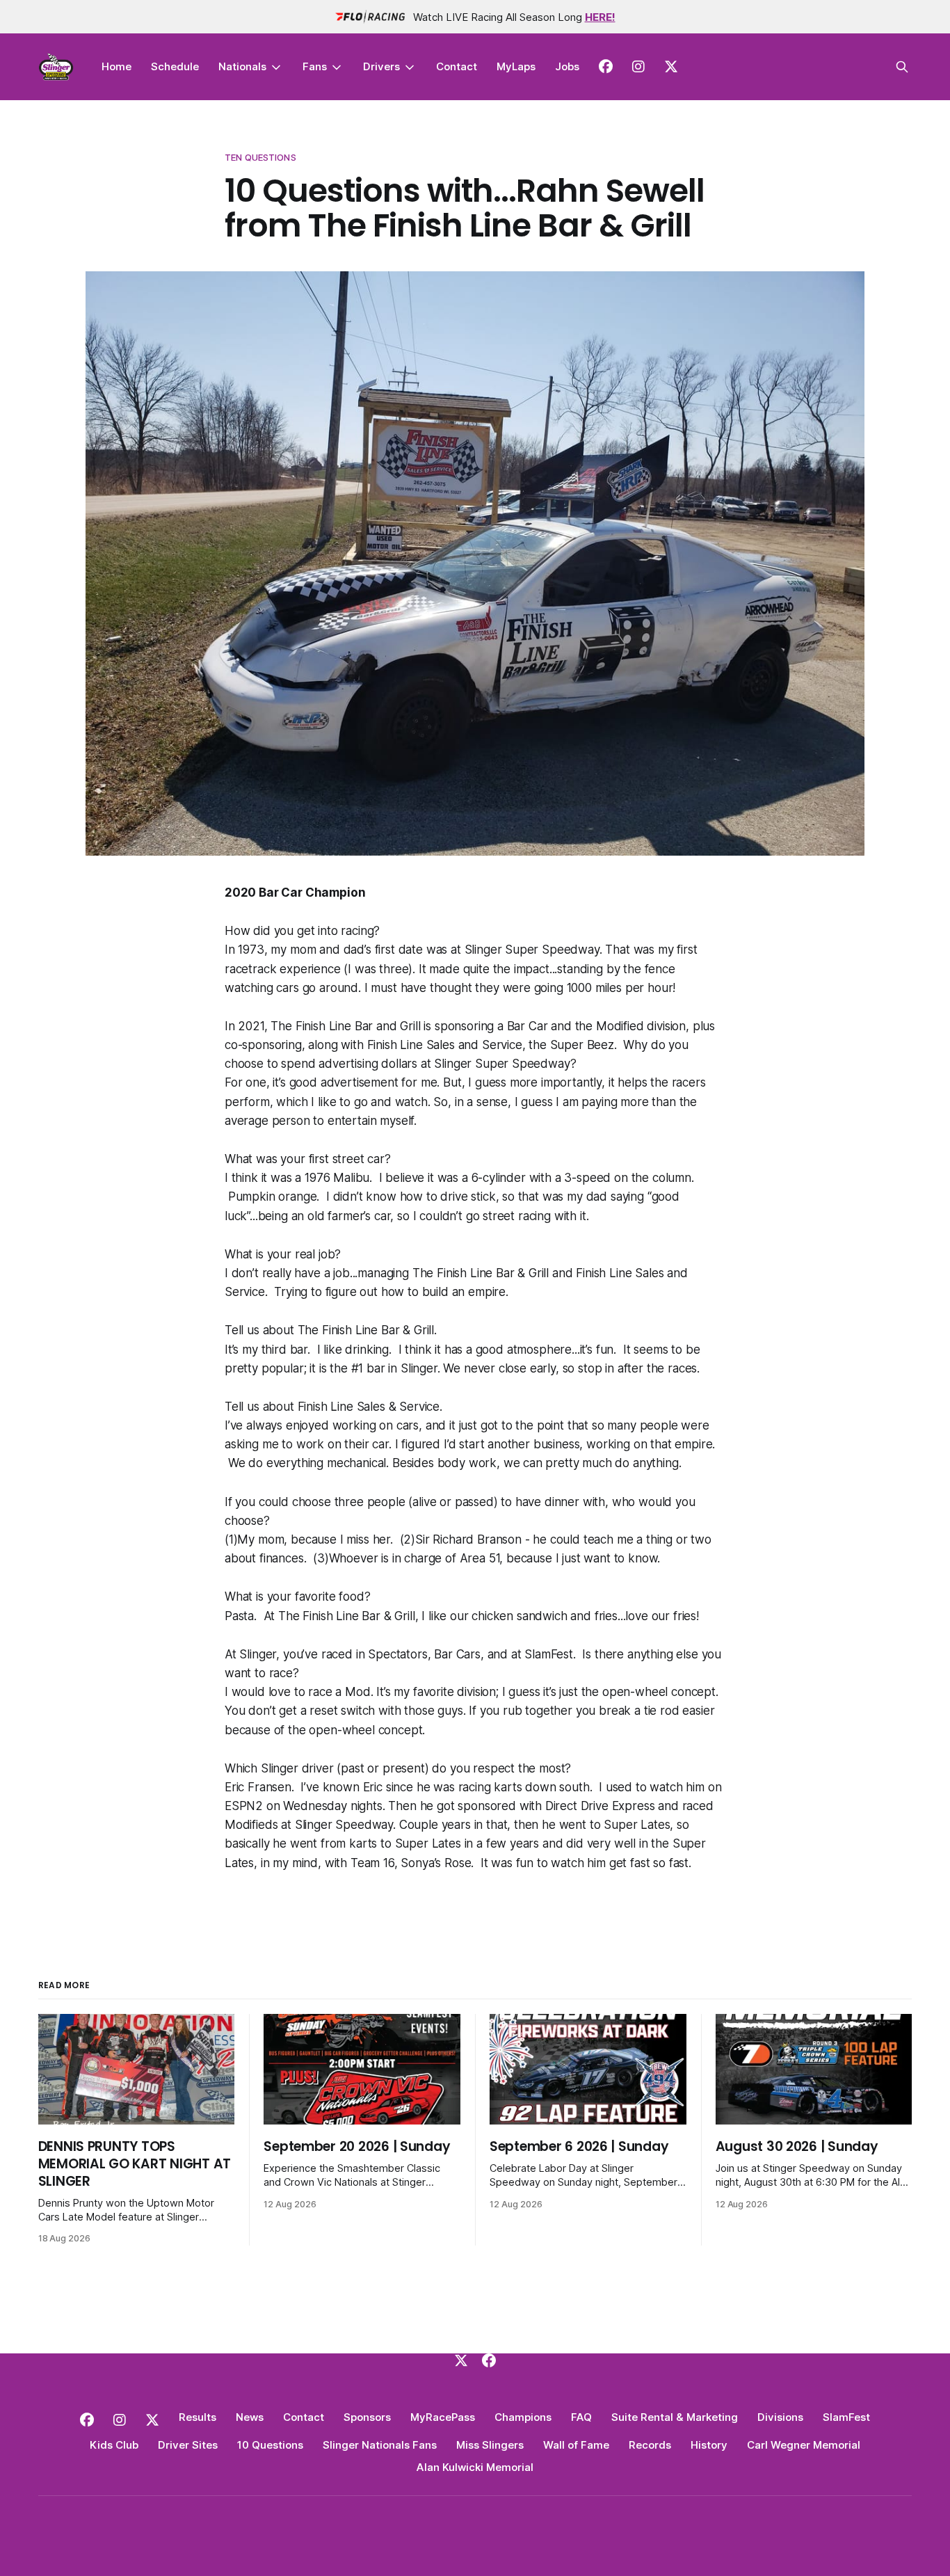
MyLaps (516, 66)
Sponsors (367, 2417)
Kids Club (114, 2445)
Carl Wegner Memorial (804, 2445)
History (709, 2445)
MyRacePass (443, 2417)
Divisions (780, 2417)
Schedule (175, 66)
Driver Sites (188, 2445)
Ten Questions (260, 157)
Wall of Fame (576, 2445)
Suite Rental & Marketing (675, 2417)
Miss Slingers (490, 2445)
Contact (457, 66)
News (250, 2417)
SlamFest (846, 2417)
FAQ (581, 2417)
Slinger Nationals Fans (380, 2445)
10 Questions (270, 2445)
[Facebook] (489, 2360)
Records (650, 2445)
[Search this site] (902, 67)
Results (198, 2417)
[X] (461, 2360)
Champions (523, 2417)
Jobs (567, 66)
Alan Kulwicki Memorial (475, 2467)
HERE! (600, 17)
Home (116, 66)
